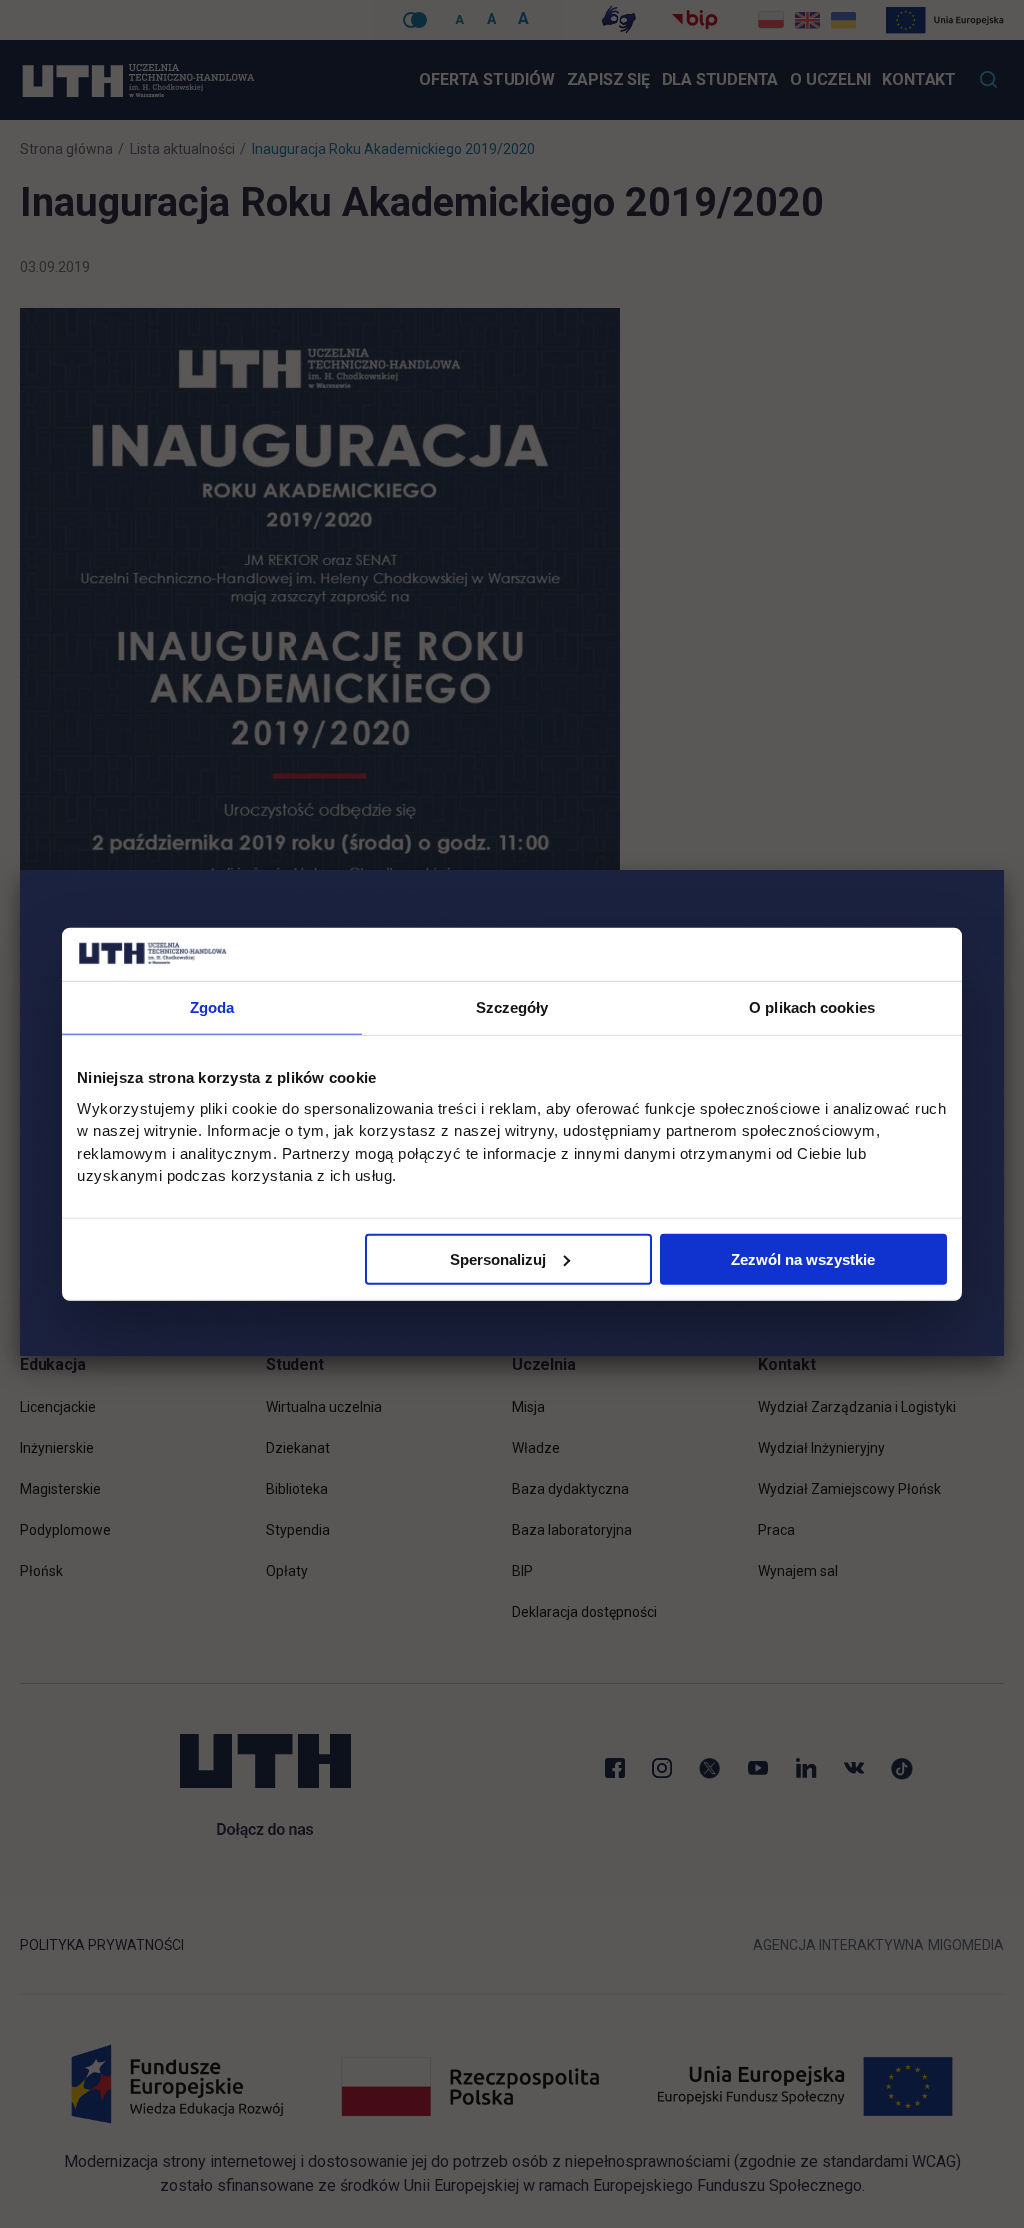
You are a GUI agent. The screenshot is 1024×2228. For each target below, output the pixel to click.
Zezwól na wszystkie (803, 1258)
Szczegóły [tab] (512, 1006)
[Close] (1004, 870)
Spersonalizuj (498, 1258)
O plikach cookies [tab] (812, 1006)
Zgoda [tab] (212, 1006)
